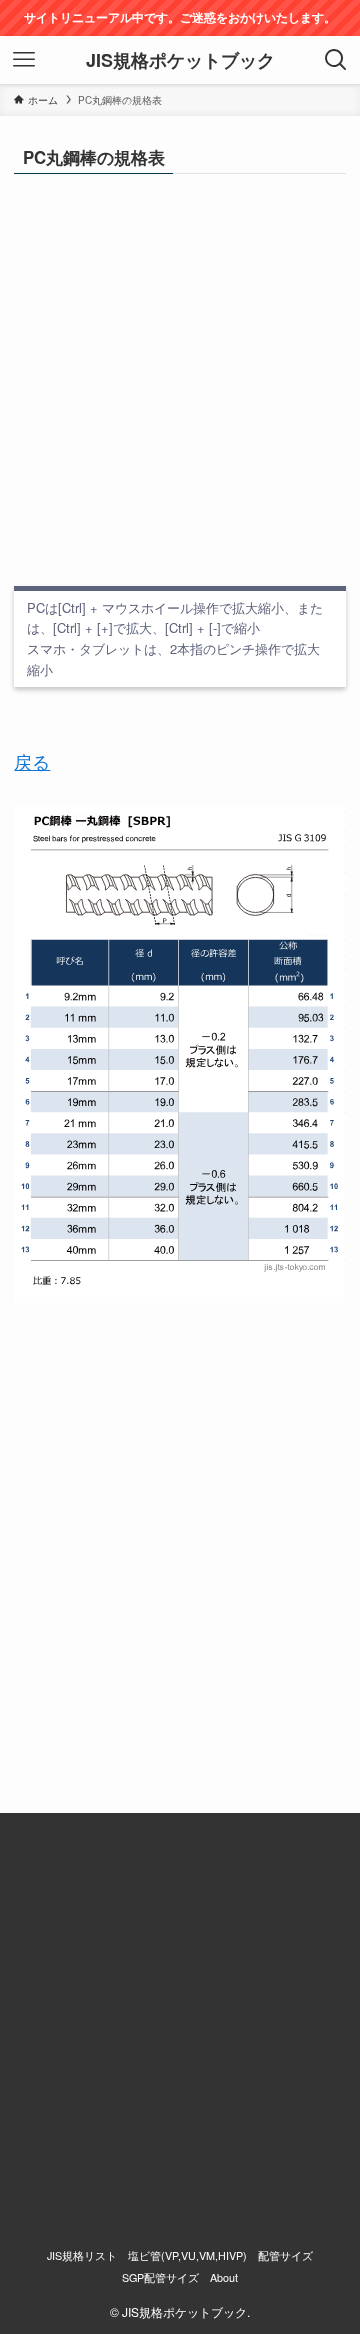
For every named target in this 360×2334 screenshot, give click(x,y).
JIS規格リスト (82, 2255)
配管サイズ (285, 2255)
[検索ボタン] (336, 60)
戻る (32, 761)
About (224, 2277)
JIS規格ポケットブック (180, 60)
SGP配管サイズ (160, 2277)
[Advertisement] (180, 380)
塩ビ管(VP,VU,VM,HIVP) (187, 2255)
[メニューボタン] (24, 60)
